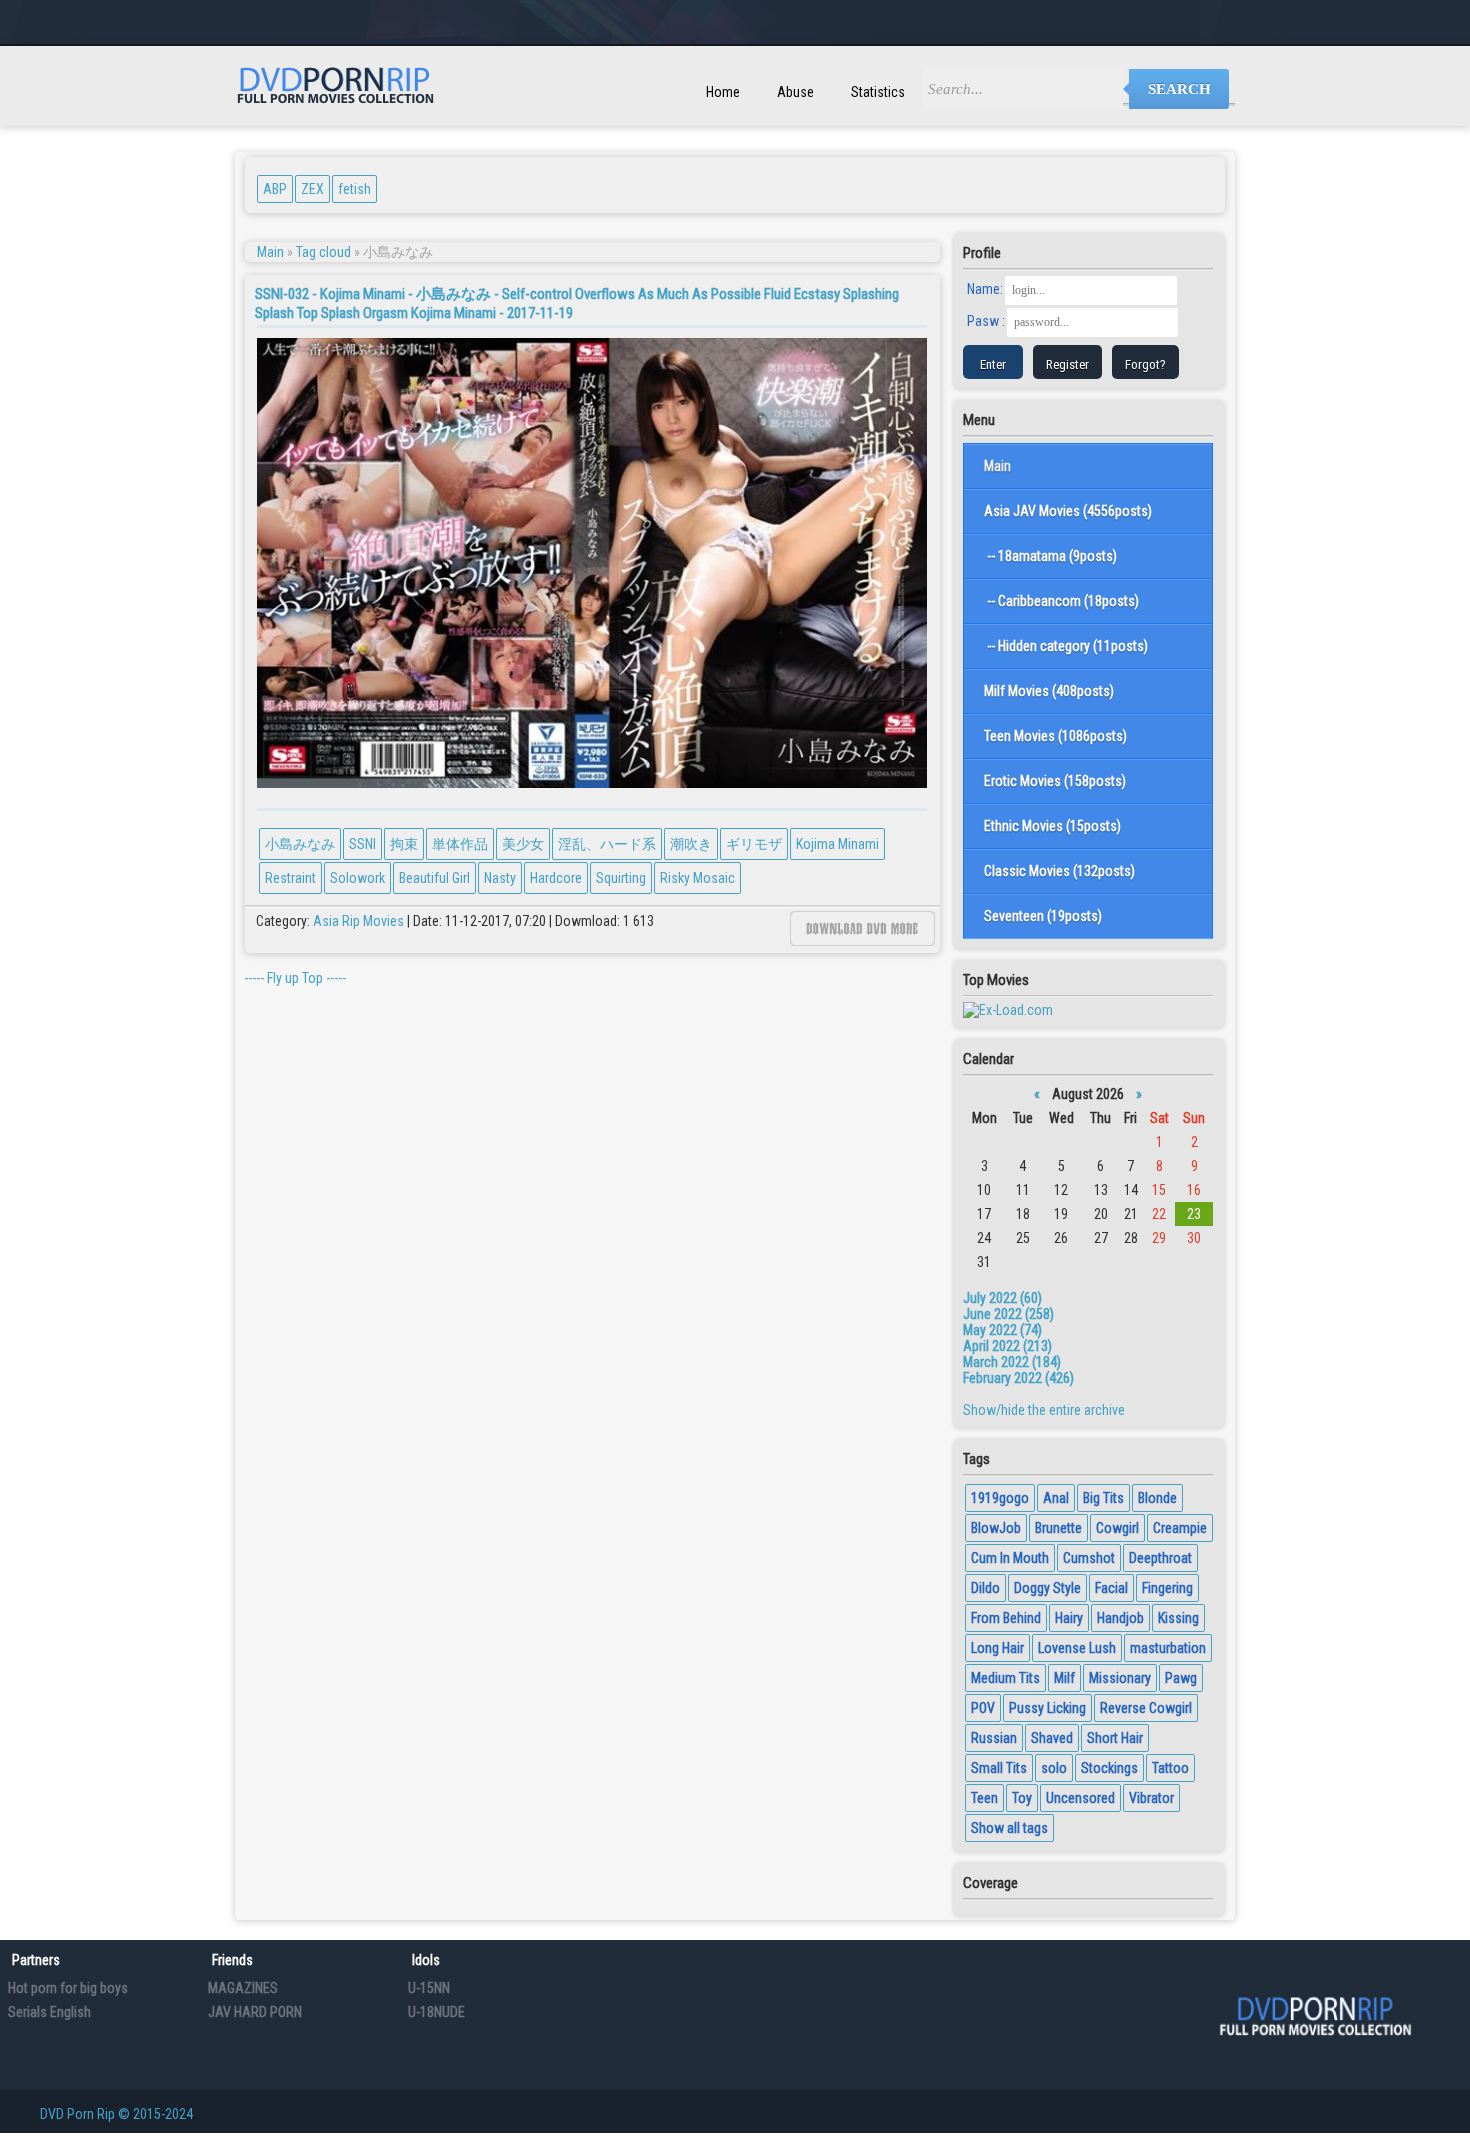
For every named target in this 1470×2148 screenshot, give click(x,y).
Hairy (1069, 1618)
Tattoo (1170, 1768)
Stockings (1109, 1768)
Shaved (1052, 1738)
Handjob (1120, 1618)
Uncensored (1080, 1798)
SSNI (362, 844)
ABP (275, 189)
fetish (354, 189)
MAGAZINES (243, 1988)
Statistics (878, 92)
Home (723, 92)
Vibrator (1151, 1798)
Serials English (49, 2012)
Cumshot (1089, 1558)
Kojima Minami (837, 844)
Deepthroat (1160, 1558)
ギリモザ (754, 844)
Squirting (621, 878)
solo (1054, 1768)
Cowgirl (1117, 1528)
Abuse (795, 92)
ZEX (312, 189)
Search (1179, 89)
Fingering (1167, 1588)
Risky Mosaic (697, 878)
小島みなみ (300, 844)
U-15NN (429, 1988)
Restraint (290, 878)
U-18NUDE (436, 2012)
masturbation (1168, 1648)
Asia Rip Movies (358, 921)
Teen (984, 1798)
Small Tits (999, 1768)
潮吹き (691, 844)
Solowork (357, 878)
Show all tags (1009, 1828)
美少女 (523, 844)
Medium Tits (1005, 1678)
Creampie (1180, 1528)
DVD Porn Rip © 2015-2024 (116, 2114)
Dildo (985, 1588)
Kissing (1178, 1618)
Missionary (1120, 1678)
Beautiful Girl (434, 878)
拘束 (404, 844)
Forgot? (1145, 364)
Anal (1056, 1498)
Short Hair (1115, 1738)
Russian (994, 1738)
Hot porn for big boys (68, 1988)
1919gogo (1000, 1498)
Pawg (1181, 1678)
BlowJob (996, 1528)
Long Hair (997, 1648)
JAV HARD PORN (255, 2012)
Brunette (1058, 1528)
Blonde (1157, 1498)
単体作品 (460, 844)
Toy (1022, 1798)
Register (1067, 364)
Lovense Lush (1077, 1648)
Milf (1064, 1678)
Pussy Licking (1047, 1708)
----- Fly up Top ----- (295, 978)
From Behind (1006, 1618)
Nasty (500, 878)
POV (983, 1708)
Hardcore (556, 878)
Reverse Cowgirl (1146, 1708)
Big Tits (1103, 1498)
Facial (1111, 1588)
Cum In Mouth (1010, 1558)
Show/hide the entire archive (1044, 1410)
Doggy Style (1047, 1588)
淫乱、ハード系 (607, 844)
